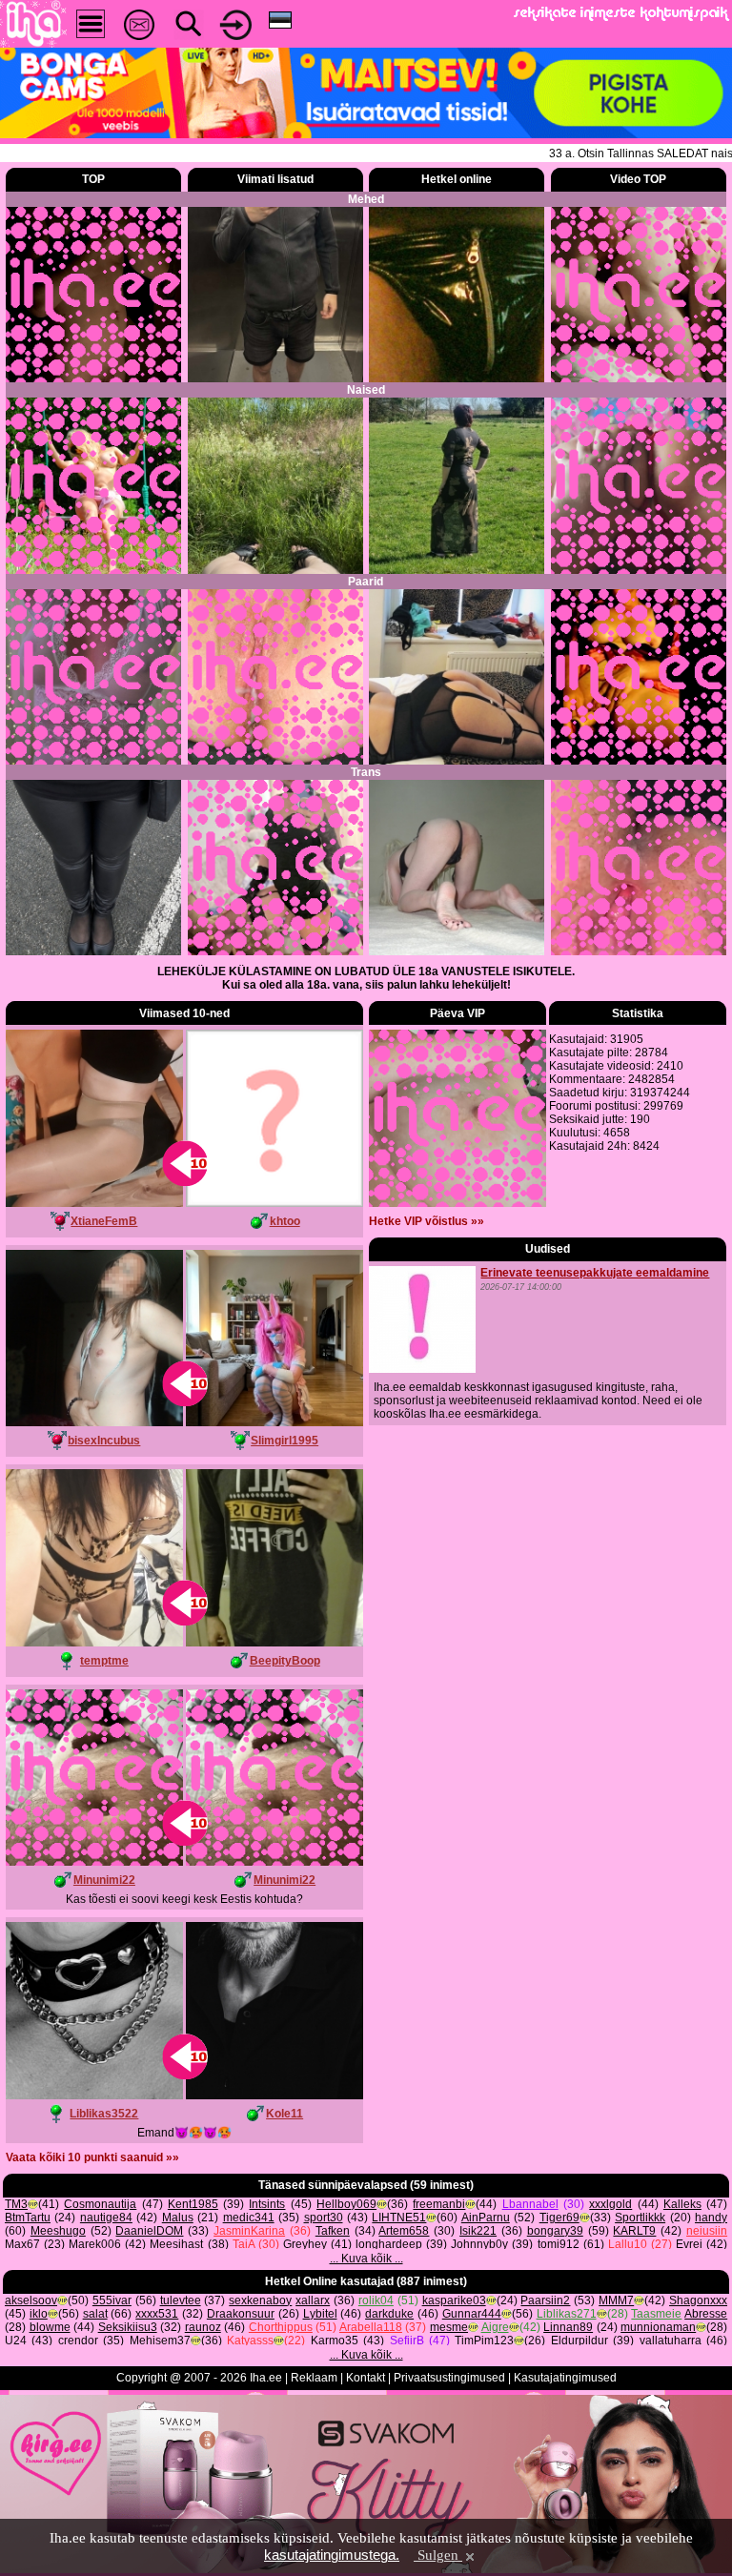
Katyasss (250, 2341)
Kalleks (682, 2204)
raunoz (203, 2327)
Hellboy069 (346, 2204)
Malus (178, 2218)
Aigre (495, 2327)
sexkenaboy (260, 2300)
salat (95, 2314)
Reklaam (314, 2378)
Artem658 (404, 2231)
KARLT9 (634, 2231)
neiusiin (707, 2231)
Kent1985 (193, 2204)
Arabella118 (371, 2327)
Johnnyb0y (479, 2244)
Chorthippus (281, 2327)
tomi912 (559, 2244)
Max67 (22, 2244)
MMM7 (616, 2300)
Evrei (689, 2244)
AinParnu (486, 2218)
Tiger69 (559, 2218)
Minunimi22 (104, 1880)
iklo (39, 2314)
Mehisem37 (160, 2341)
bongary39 (555, 2231)
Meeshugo (58, 2231)
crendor (78, 2341)
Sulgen (438, 2555)
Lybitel (320, 2314)
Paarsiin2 (545, 2300)
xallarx (313, 2300)
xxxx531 (157, 2314)
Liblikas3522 (104, 2114)
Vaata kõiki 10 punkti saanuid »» (92, 2157)
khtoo (285, 1221)
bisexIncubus (104, 1441)
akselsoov (31, 2300)
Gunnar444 (472, 2314)
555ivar (112, 2300)
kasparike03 (454, 2300)
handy (711, 2218)
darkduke (389, 2314)
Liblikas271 (567, 2314)
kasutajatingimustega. (332, 2555)
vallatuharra (671, 2341)
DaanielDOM (149, 2231)
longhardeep (389, 2244)
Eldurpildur (579, 2341)
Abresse (706, 2314)
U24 (16, 2341)
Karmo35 (335, 2341)
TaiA (244, 2244)
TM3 (16, 2204)
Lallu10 (628, 2244)
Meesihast (176, 2244)
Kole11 (285, 2114)
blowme (50, 2327)
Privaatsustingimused (449, 2378)
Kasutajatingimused (565, 2378)
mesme (449, 2327)
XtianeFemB (104, 1221)
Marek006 (95, 2244)
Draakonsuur (241, 2314)
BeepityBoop (285, 1661)
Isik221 (478, 2231)
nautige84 (106, 2218)
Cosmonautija (100, 2204)
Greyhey (305, 2244)
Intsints (267, 2204)
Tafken (333, 2231)
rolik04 (376, 2300)
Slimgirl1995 (285, 1441)
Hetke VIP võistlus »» (427, 1221)
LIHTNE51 (399, 2218)
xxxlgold (610, 2204)
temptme (104, 1661)
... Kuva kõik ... (366, 2259)
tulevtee (181, 2300)
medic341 (249, 2218)
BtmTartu (28, 2218)
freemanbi (439, 2204)
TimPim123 (484, 2341)
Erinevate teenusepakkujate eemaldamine (595, 1273)
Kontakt (366, 2378)
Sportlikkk (640, 2218)
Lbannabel (530, 2204)
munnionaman (658, 2327)
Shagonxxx (698, 2300)
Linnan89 (568, 2327)
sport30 (324, 2218)
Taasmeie (656, 2314)
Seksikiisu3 (128, 2327)
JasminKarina (249, 2231)
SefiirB (407, 2341)
